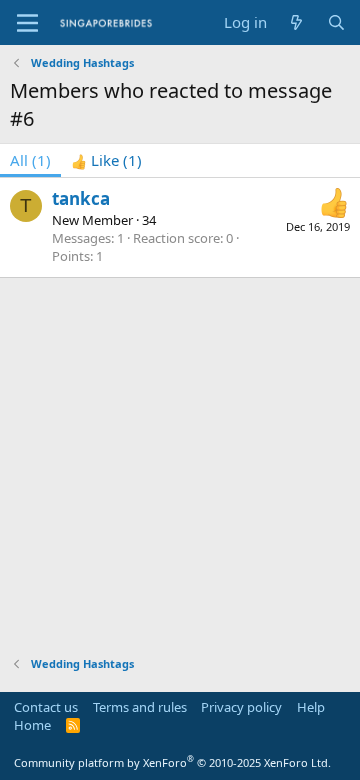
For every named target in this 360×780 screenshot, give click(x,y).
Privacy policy (241, 707)
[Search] (336, 22)
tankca (81, 198)
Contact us (46, 707)
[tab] (106, 160)
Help (311, 707)
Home (32, 725)
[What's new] (296, 22)
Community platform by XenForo (172, 762)
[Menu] (27, 23)
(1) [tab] (30, 160)
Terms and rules (140, 707)
